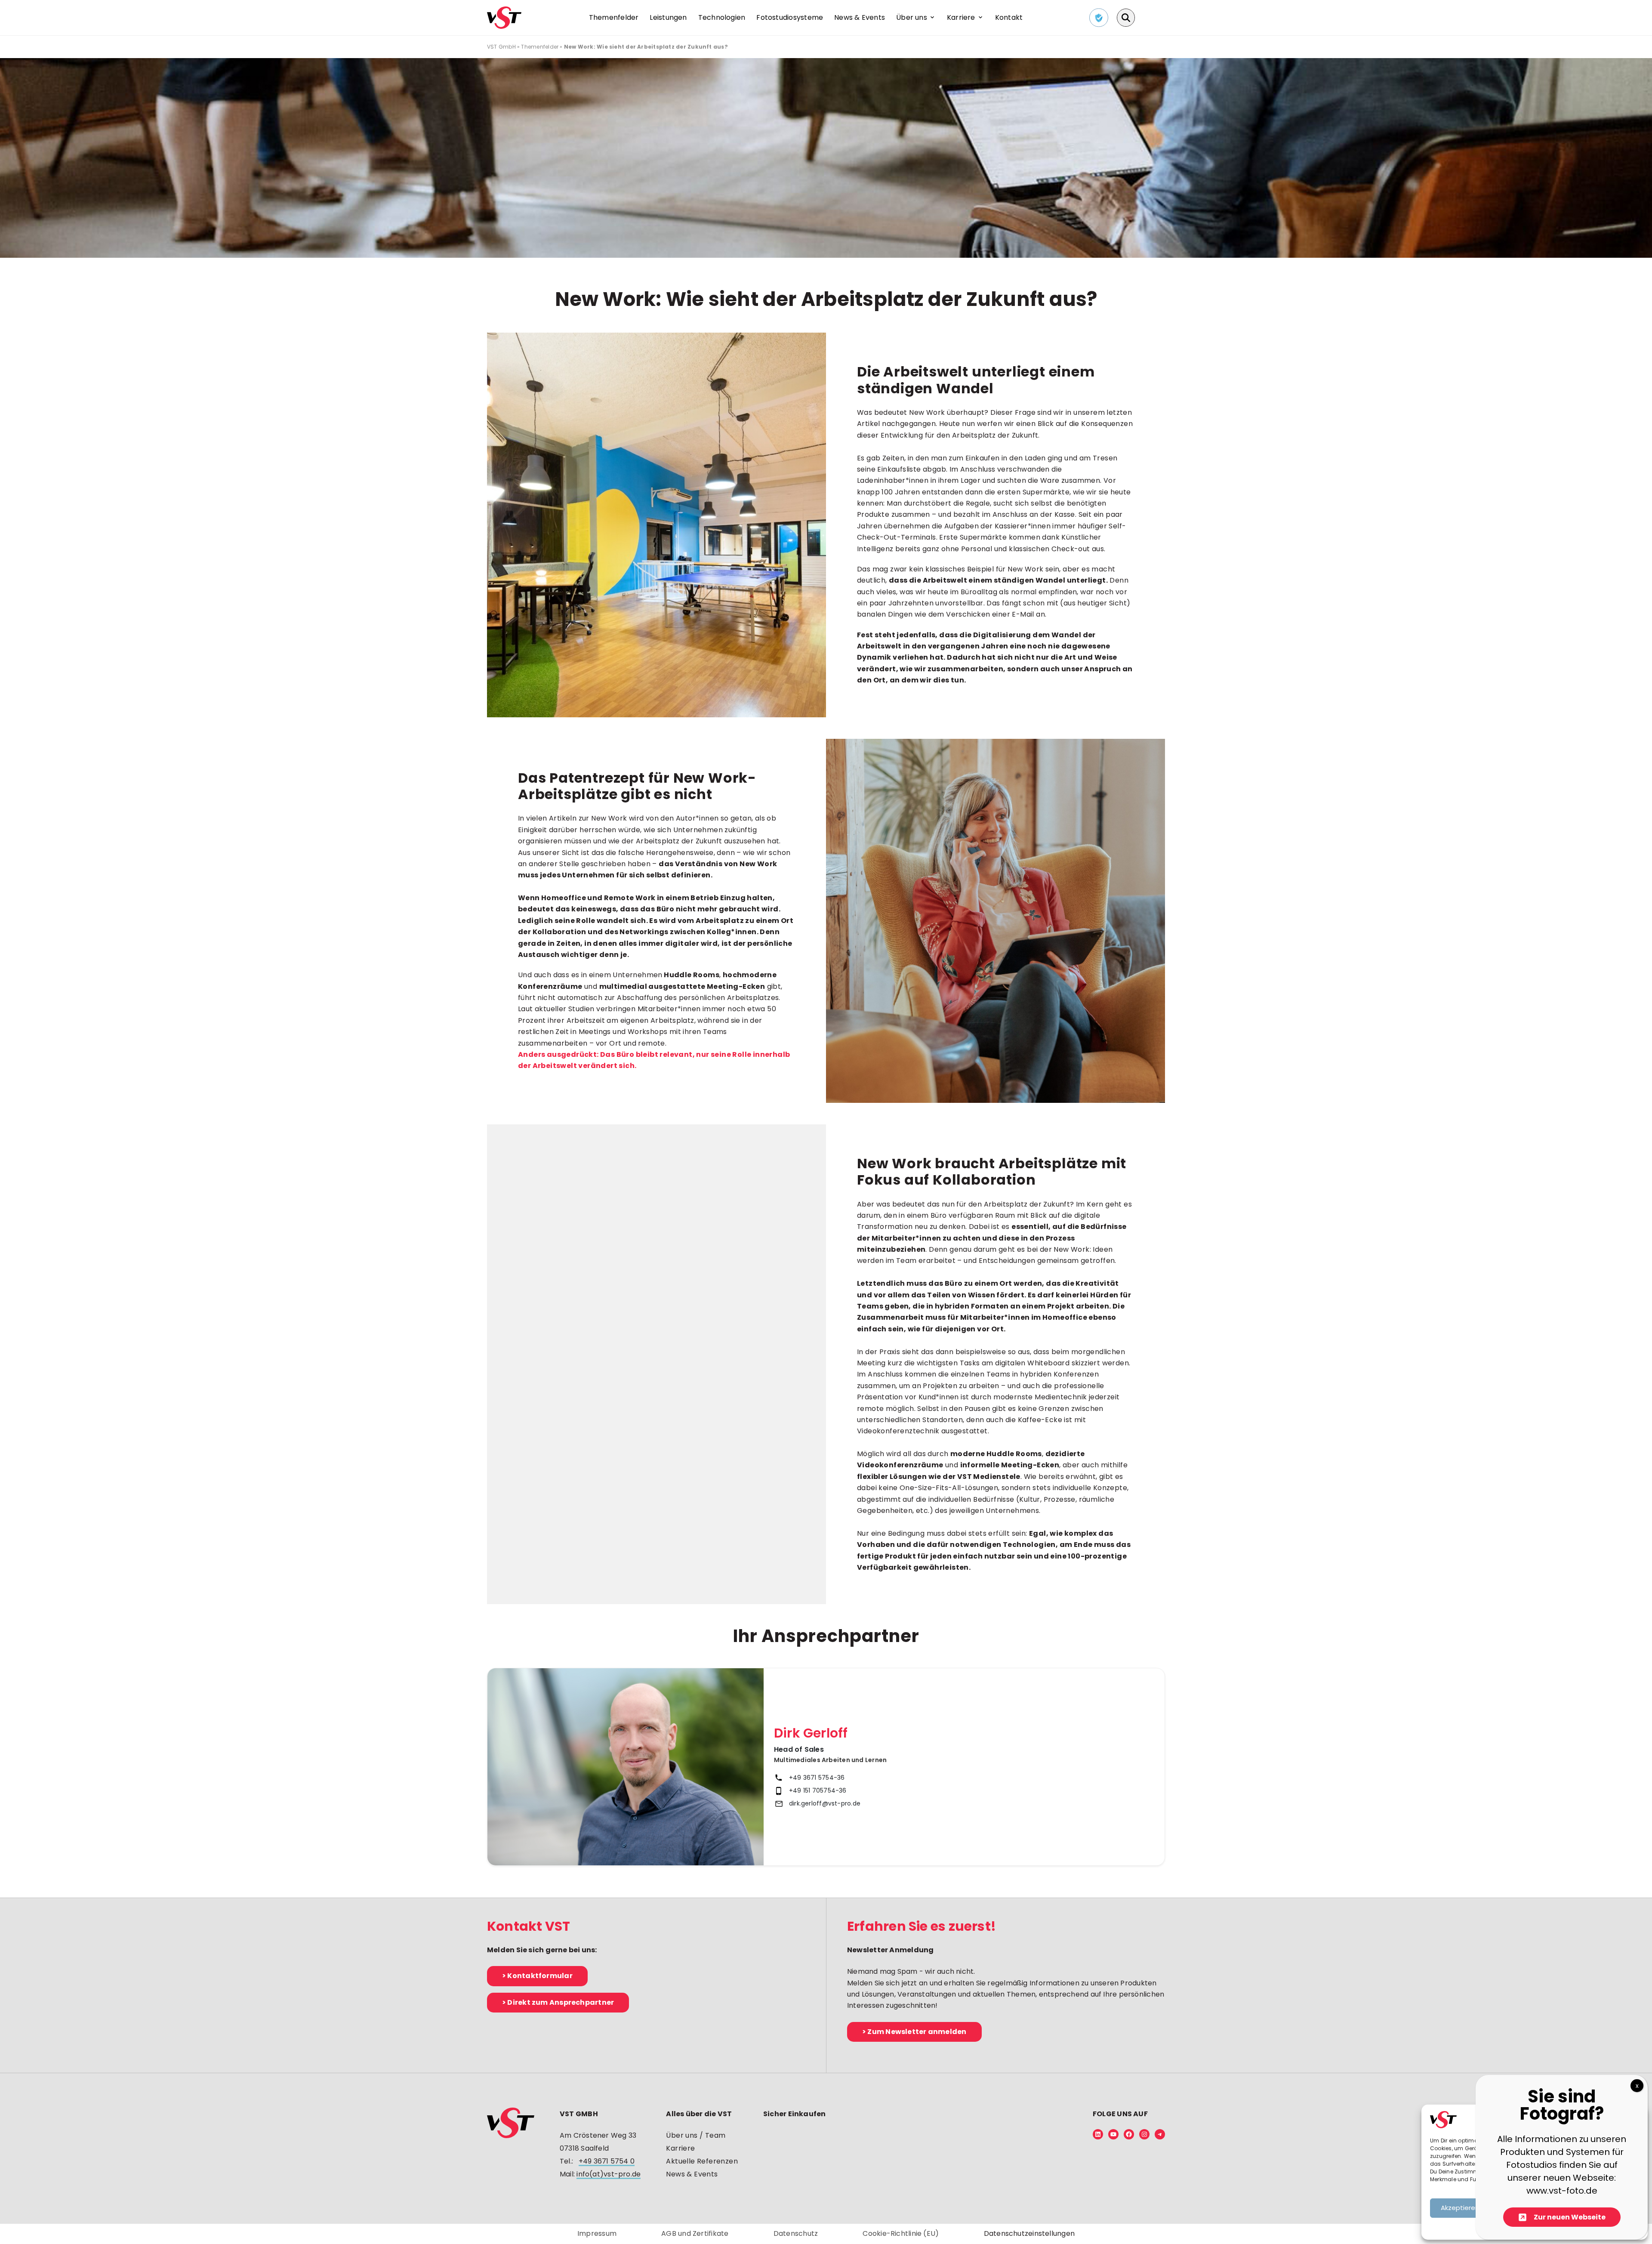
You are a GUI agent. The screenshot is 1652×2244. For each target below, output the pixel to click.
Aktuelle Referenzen (702, 2161)
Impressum (597, 2233)
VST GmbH (501, 47)
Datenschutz (796, 2233)
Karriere (680, 2148)
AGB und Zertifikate (695, 2233)
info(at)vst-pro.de (609, 2174)
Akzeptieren (1460, 2208)
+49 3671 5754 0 (607, 2161)
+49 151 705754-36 (818, 1790)
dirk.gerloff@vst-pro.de (825, 1803)
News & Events (692, 2174)
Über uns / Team (696, 2135)
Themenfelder (540, 47)
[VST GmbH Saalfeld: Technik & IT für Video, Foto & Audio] (504, 17)
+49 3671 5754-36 (817, 1778)
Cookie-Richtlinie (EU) (901, 2233)
